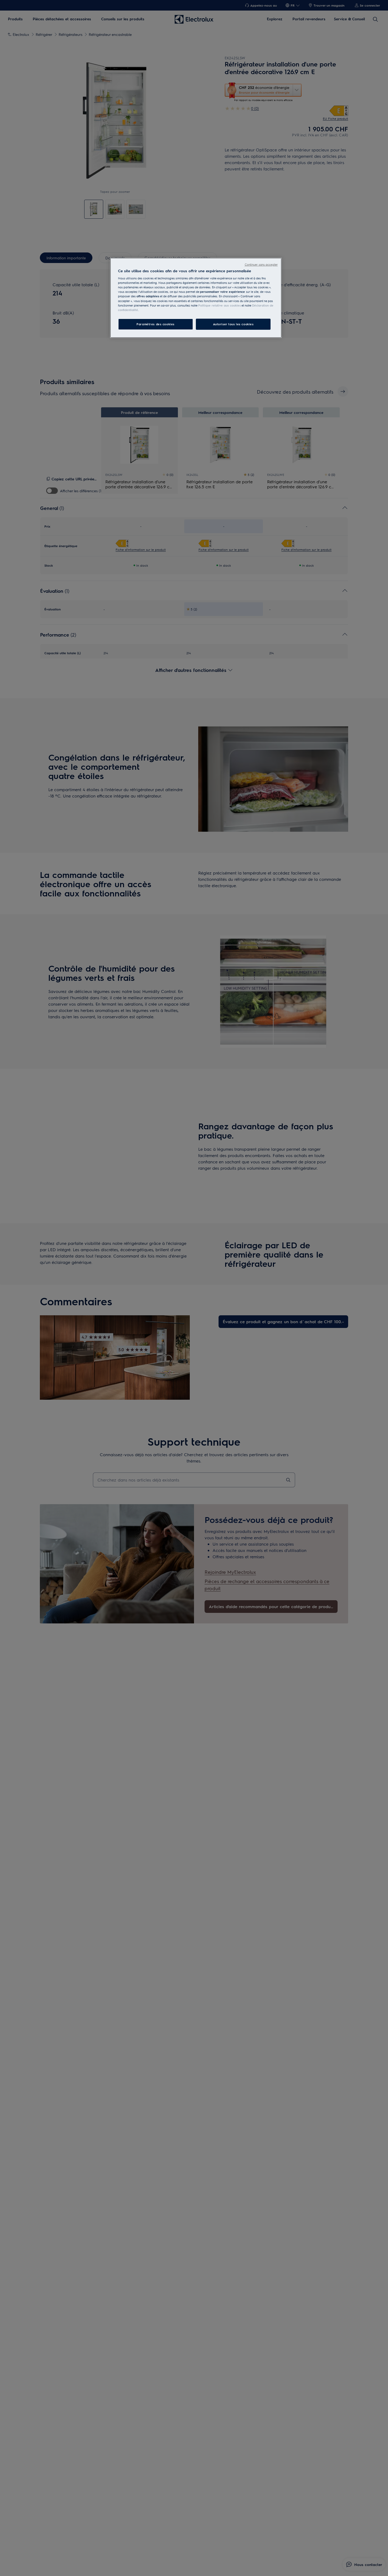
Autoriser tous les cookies (233, 324)
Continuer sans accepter (261, 264)
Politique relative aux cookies (219, 305)
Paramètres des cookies (155, 324)
